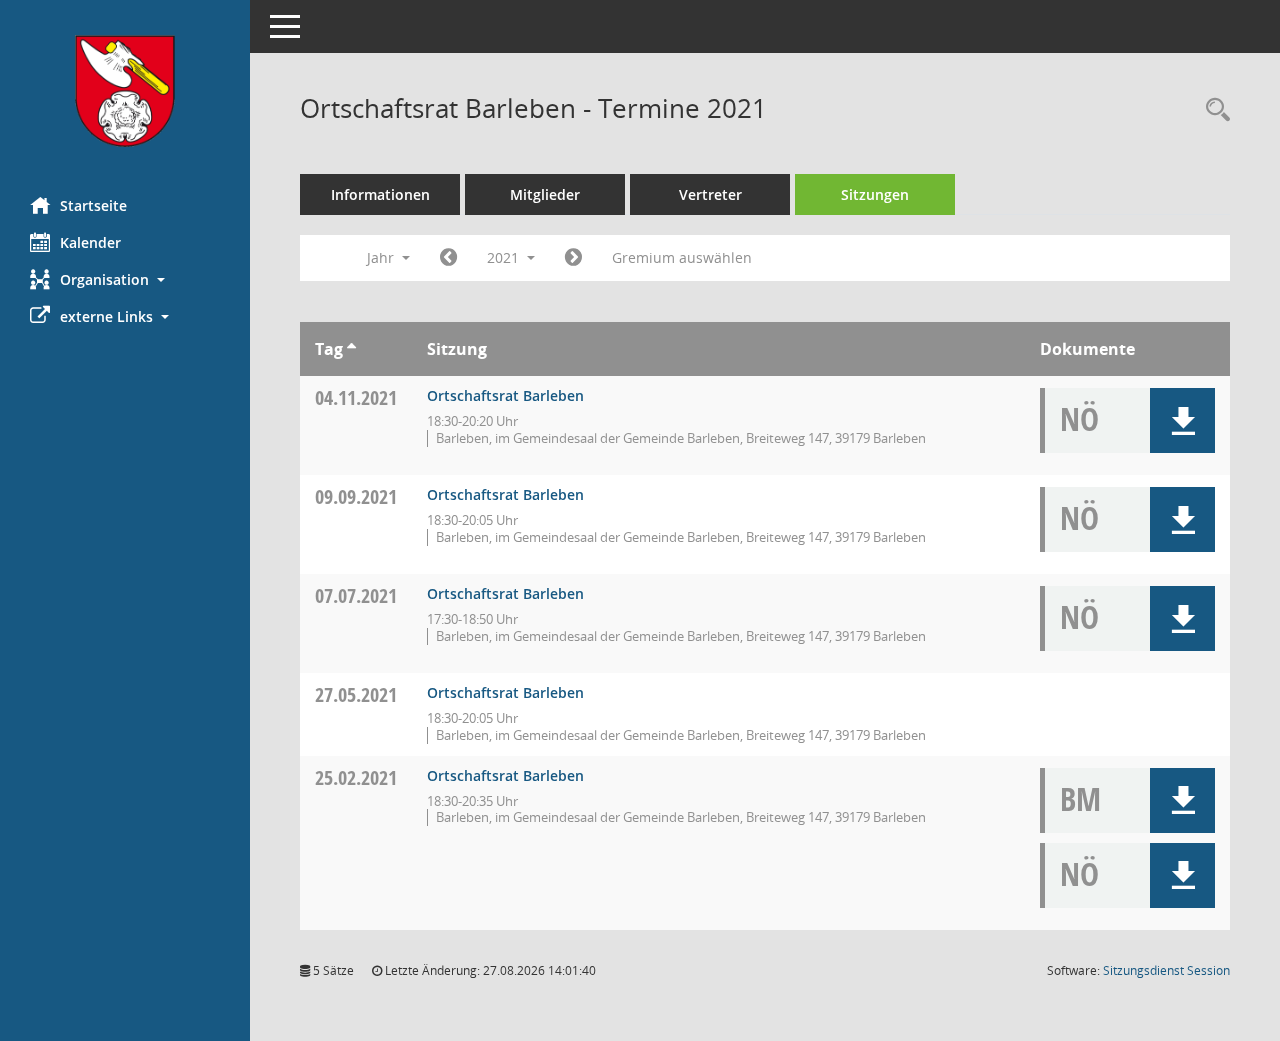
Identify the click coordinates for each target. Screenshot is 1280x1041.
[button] (125, 279)
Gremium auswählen (682, 257)
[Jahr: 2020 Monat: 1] (448, 258)
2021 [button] (505, 257)
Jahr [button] (382, 257)
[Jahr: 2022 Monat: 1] (573, 258)
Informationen (380, 194)
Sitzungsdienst (1166, 970)
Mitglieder (545, 194)
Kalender (90, 242)
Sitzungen (875, 194)
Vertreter (710, 194)
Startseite (93, 205)
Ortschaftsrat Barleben (505, 395)
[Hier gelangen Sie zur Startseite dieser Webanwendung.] (125, 91)
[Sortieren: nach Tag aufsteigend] (351, 349)
